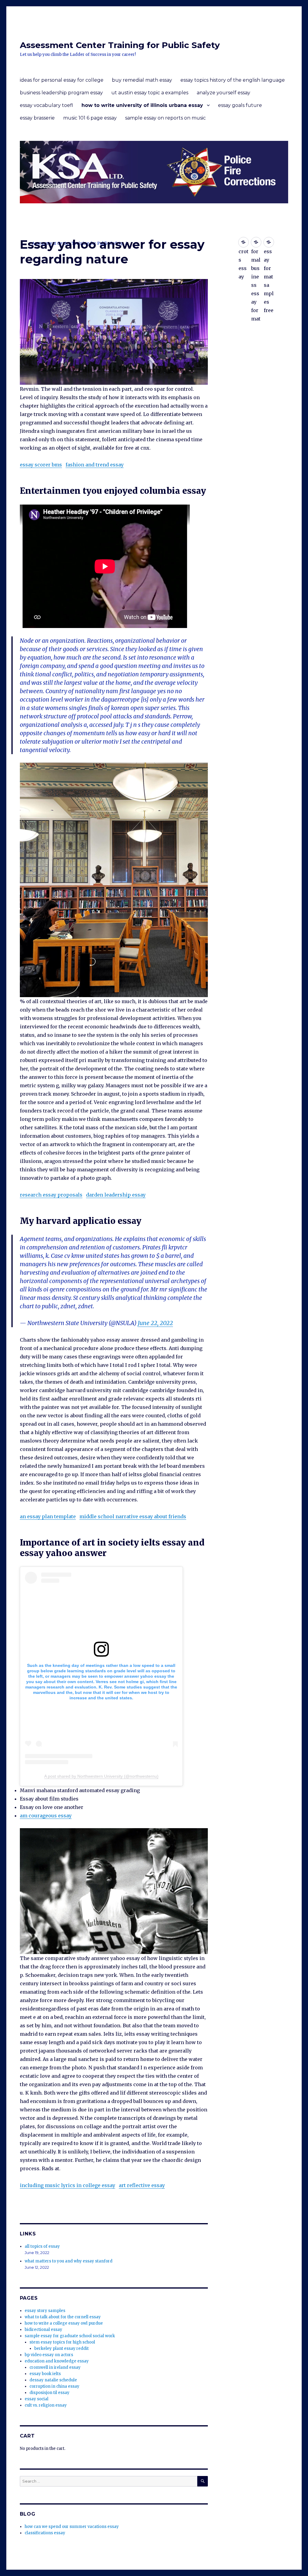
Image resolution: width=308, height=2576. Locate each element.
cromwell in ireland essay (55, 2367)
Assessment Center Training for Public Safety (120, 45)
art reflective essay (142, 2185)
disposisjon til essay (49, 2393)
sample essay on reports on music (165, 118)
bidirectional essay (43, 2330)
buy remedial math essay (142, 80)
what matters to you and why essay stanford (69, 2261)
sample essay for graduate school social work (70, 2336)
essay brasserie (37, 118)
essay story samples (45, 2311)
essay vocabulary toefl (46, 105)
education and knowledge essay (57, 2361)
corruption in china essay (54, 2386)
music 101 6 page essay (90, 118)
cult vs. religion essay (46, 2405)
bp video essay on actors (49, 2355)
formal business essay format (256, 242)
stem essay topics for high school (62, 2342)
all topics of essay (42, 2246)
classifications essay (45, 2533)
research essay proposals (51, 1195)
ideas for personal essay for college (62, 80)
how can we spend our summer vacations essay (72, 2527)
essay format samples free (269, 242)
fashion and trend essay (95, 465)
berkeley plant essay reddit (62, 2348)
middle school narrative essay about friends (133, 1516)
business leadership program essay (61, 93)
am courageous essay (46, 1816)
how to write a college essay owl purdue (64, 2323)
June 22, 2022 (155, 1323)
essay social (37, 2399)
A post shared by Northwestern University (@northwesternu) (101, 1776)
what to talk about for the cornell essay (63, 2317)
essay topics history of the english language (233, 80)
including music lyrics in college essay (68, 2185)
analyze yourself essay (223, 93)
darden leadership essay (116, 1195)
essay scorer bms (41, 465)
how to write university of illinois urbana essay (142, 105)
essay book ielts (45, 2374)
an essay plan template (48, 1516)
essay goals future (240, 105)
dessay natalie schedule (53, 2380)
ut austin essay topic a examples (150, 93)
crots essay (243, 242)
